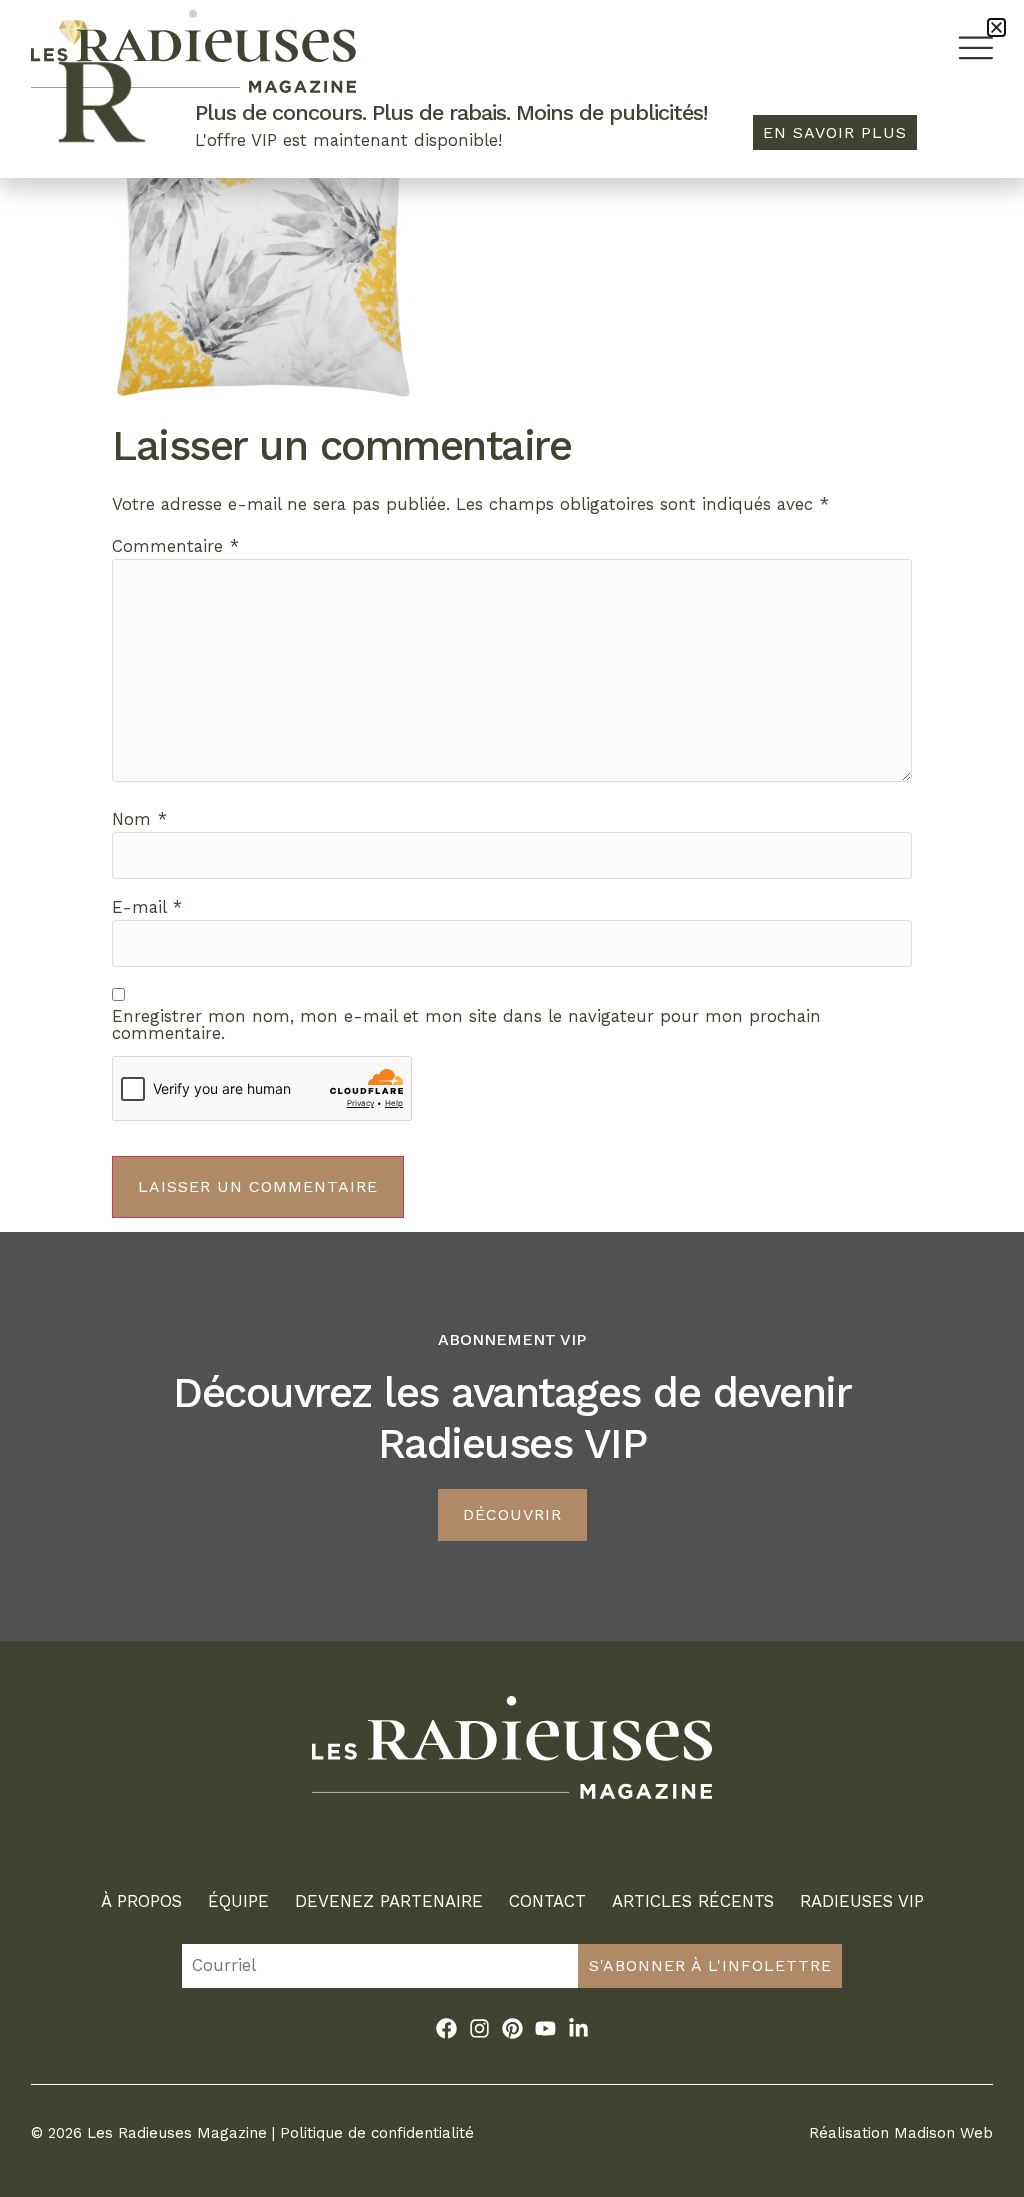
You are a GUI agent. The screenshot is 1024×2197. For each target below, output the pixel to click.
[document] (512, 1098)
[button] (996, 27)
